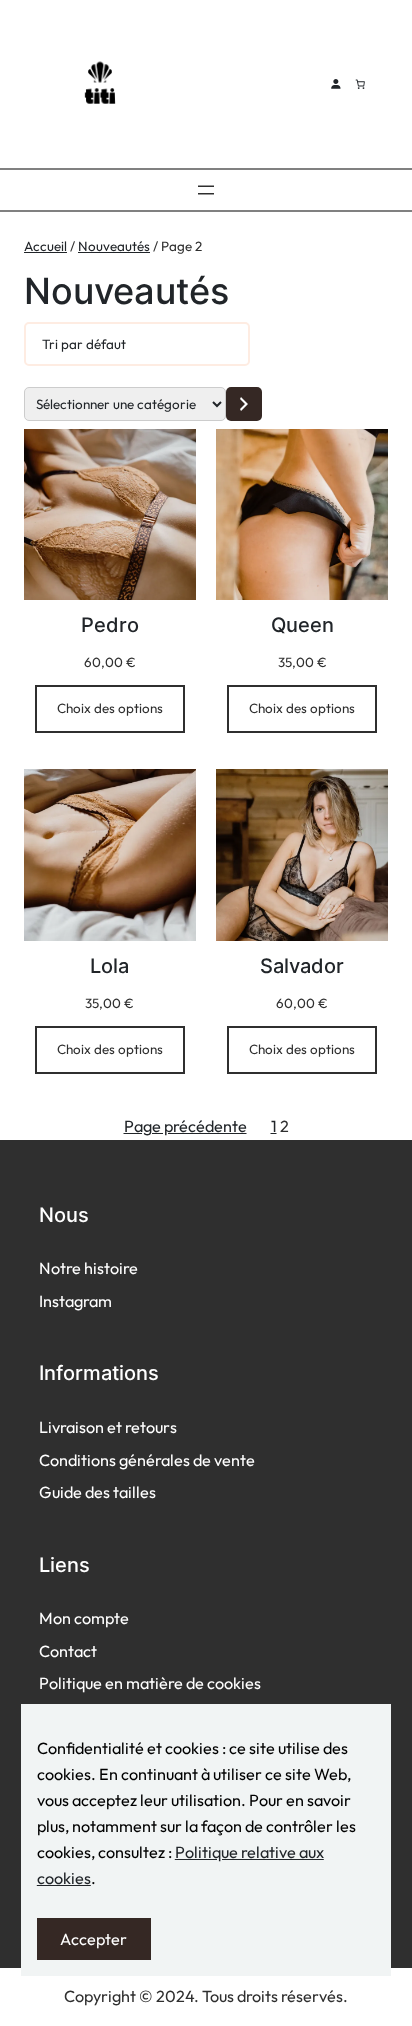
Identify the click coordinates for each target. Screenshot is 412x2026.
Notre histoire (88, 1268)
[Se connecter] (335, 83)
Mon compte (84, 1618)
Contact (68, 1651)
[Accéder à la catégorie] (244, 403)
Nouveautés (114, 246)
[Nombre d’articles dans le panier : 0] (360, 84)
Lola (109, 966)
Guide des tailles (97, 1492)
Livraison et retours (108, 1427)
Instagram (75, 1301)
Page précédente (185, 1126)
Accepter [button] (93, 1939)
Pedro (110, 625)
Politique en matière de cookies (150, 1683)
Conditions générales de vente (147, 1460)
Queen (302, 625)
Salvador (302, 966)
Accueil (45, 246)
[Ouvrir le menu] (206, 190)
